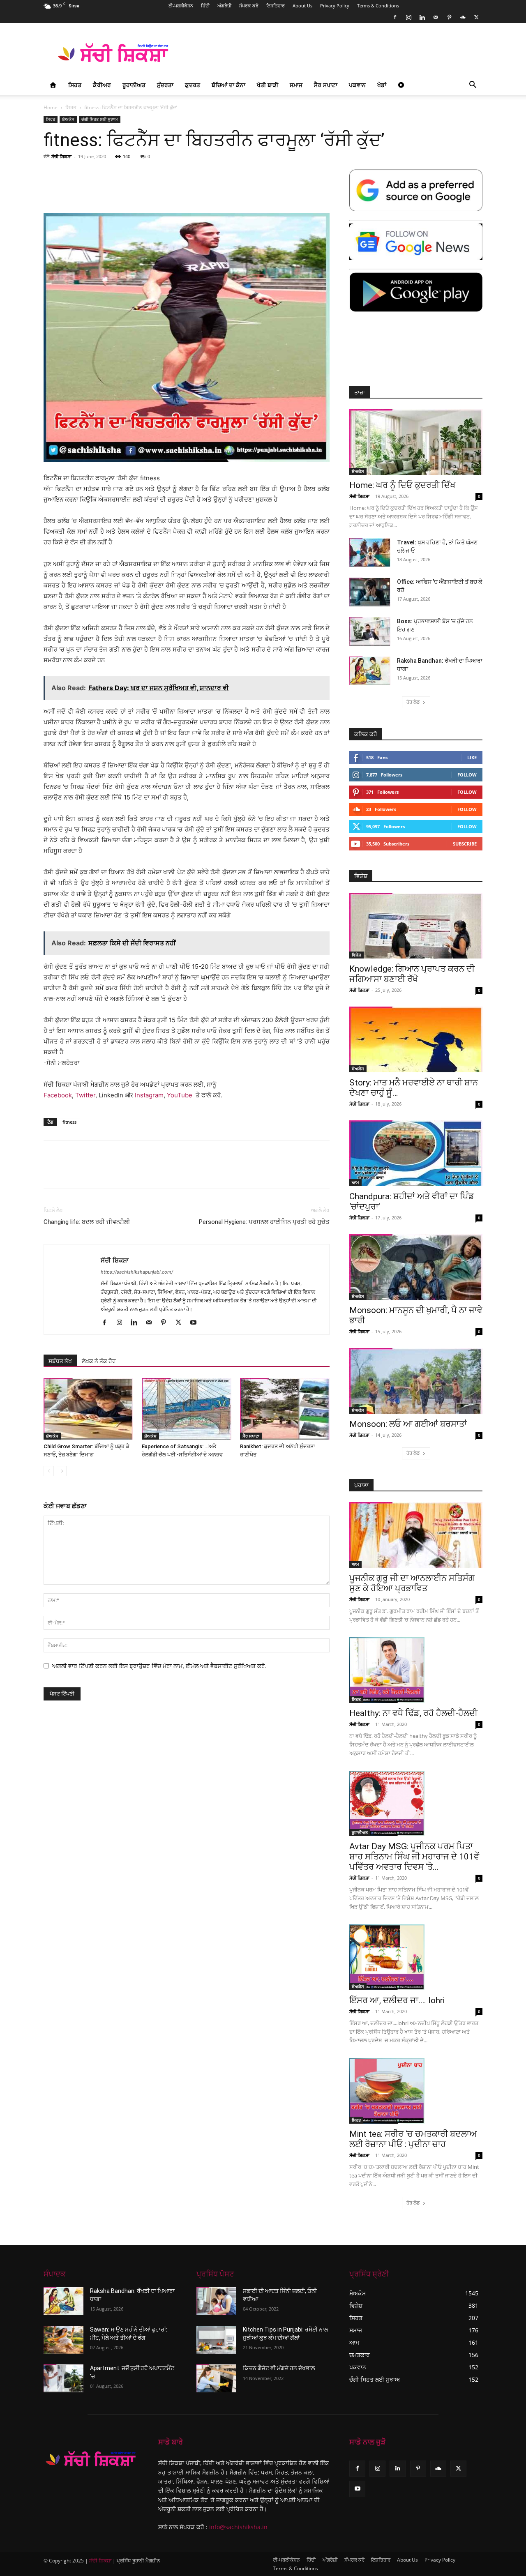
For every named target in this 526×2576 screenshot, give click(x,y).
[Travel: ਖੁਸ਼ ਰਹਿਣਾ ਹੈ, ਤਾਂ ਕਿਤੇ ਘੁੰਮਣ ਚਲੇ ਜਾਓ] (370, 553)
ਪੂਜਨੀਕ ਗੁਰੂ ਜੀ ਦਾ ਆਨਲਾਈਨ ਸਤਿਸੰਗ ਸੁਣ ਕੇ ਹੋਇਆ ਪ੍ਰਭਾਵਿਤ (412, 1583)
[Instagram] (408, 17)
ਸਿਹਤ (75, 85)
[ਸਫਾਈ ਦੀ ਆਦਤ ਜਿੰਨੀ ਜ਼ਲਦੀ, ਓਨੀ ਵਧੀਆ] (216, 2301)
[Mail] (436, 17)
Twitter (85, 1095)
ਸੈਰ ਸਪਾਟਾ (326, 85)
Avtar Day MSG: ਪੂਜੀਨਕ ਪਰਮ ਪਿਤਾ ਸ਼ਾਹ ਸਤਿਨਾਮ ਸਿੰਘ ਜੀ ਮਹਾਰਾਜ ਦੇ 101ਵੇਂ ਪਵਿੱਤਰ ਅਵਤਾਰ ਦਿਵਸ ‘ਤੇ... (414, 1857)
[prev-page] (49, 1471)
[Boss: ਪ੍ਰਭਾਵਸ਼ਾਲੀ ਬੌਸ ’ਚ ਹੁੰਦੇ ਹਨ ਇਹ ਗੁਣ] (370, 631)
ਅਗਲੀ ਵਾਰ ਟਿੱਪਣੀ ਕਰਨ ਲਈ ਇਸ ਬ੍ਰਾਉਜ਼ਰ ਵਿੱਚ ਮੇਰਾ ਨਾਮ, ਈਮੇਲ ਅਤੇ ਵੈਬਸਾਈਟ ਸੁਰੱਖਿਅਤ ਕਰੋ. (159, 1666)
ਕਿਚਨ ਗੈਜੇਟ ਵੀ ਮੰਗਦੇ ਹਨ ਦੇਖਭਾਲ (279, 2368)
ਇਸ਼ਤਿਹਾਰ (276, 6)
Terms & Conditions (378, 6)
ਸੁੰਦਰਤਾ (165, 85)
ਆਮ (355, 1182)
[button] (473, 86)
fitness (69, 1122)
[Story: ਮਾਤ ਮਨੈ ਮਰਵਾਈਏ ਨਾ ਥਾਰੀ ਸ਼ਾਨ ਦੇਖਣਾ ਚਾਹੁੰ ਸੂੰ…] (416, 1039)
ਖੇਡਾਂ (382, 85)
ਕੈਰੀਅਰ (102, 85)
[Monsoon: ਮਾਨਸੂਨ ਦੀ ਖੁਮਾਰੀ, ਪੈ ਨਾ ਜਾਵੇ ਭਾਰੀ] (416, 1267)
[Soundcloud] (463, 17)
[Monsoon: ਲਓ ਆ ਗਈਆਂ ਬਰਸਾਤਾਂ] (416, 1381)
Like (472, 757)
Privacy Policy (335, 6)
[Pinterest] (449, 17)
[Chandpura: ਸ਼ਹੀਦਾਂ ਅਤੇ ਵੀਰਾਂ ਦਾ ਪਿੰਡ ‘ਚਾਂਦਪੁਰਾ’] (416, 1153)
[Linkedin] (422, 17)
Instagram (149, 1095)
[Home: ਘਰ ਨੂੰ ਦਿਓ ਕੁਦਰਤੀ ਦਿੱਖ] (416, 442)
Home (51, 107)
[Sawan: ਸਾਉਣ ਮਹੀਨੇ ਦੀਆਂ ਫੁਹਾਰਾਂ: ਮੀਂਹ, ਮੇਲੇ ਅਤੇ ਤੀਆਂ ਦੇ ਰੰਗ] (63, 2340)
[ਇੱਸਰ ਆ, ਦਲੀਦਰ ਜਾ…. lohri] (416, 1957)
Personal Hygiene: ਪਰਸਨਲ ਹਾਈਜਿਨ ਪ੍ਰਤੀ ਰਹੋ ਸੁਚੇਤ (264, 1222)
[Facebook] (395, 17)
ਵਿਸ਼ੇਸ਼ (356, 955)
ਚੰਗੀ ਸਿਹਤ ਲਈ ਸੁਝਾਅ (100, 119)
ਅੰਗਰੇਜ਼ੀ (224, 6)
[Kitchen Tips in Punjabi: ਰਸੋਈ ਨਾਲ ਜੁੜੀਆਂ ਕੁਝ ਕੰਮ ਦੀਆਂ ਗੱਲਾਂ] (216, 2340)
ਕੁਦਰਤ (193, 85)
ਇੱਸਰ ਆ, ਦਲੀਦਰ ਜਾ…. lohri (397, 2000)
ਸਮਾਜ (296, 85)
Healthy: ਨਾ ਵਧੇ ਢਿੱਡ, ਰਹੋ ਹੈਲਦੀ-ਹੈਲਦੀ (413, 1713)
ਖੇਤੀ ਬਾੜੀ (268, 85)
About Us (302, 6)
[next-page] (62, 1471)
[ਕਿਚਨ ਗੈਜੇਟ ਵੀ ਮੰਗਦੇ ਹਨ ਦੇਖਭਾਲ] (216, 2378)
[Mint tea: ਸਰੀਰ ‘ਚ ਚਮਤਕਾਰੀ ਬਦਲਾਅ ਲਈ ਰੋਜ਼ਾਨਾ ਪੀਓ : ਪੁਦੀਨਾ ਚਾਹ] (416, 2091)
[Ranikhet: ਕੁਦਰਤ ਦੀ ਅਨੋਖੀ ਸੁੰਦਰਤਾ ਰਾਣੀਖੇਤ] (285, 1409)
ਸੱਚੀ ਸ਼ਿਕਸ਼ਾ (61, 156)
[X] (476, 17)
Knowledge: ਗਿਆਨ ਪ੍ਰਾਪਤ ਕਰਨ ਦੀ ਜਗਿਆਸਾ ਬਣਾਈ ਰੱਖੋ (412, 974)
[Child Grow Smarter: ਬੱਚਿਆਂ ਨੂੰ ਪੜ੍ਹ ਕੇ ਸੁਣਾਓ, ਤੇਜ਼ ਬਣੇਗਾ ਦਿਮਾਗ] (88, 1409)
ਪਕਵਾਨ (357, 85)
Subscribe (465, 844)
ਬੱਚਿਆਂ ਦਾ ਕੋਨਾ (228, 85)
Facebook (58, 1095)
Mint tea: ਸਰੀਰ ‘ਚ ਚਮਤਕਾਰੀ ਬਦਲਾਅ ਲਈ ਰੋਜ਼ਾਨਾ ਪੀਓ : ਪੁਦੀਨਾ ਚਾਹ (413, 2139)
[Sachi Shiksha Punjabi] (91, 2459)
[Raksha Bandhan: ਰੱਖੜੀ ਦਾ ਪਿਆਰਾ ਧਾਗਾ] (370, 671)
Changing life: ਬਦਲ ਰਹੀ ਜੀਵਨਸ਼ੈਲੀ (87, 1222)
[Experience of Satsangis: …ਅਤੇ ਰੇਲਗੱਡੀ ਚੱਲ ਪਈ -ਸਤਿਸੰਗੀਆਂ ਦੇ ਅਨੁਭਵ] (187, 1409)
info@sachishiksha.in (238, 2527)
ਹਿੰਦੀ (205, 6)
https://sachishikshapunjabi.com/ (137, 1272)
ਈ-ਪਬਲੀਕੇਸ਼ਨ (181, 6)
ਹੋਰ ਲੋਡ (413, 702)
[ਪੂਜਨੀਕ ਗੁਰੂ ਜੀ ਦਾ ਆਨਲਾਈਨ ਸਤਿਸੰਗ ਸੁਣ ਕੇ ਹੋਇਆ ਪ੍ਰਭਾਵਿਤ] (416, 1535)
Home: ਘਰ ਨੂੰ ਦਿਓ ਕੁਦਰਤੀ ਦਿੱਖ (402, 485)
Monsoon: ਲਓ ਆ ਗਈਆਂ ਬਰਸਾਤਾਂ (408, 1424)
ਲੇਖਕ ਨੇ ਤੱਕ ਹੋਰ (99, 1361)
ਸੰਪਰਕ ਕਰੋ (249, 6)
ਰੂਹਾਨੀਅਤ (134, 85)
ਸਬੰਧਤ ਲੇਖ (60, 1361)
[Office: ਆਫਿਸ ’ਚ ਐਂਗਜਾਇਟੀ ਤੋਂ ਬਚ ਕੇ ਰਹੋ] (370, 592)
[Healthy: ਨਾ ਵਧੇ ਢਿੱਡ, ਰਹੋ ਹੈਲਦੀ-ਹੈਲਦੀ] (416, 1670)
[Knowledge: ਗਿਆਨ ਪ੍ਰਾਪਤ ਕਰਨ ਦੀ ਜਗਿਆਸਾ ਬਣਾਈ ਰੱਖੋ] (416, 926)
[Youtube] (196, 1323)
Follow (467, 775)
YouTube (180, 1095)
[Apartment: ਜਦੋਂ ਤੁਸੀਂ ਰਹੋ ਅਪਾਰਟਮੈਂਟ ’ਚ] (63, 2378)
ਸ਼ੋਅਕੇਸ (68, 119)
